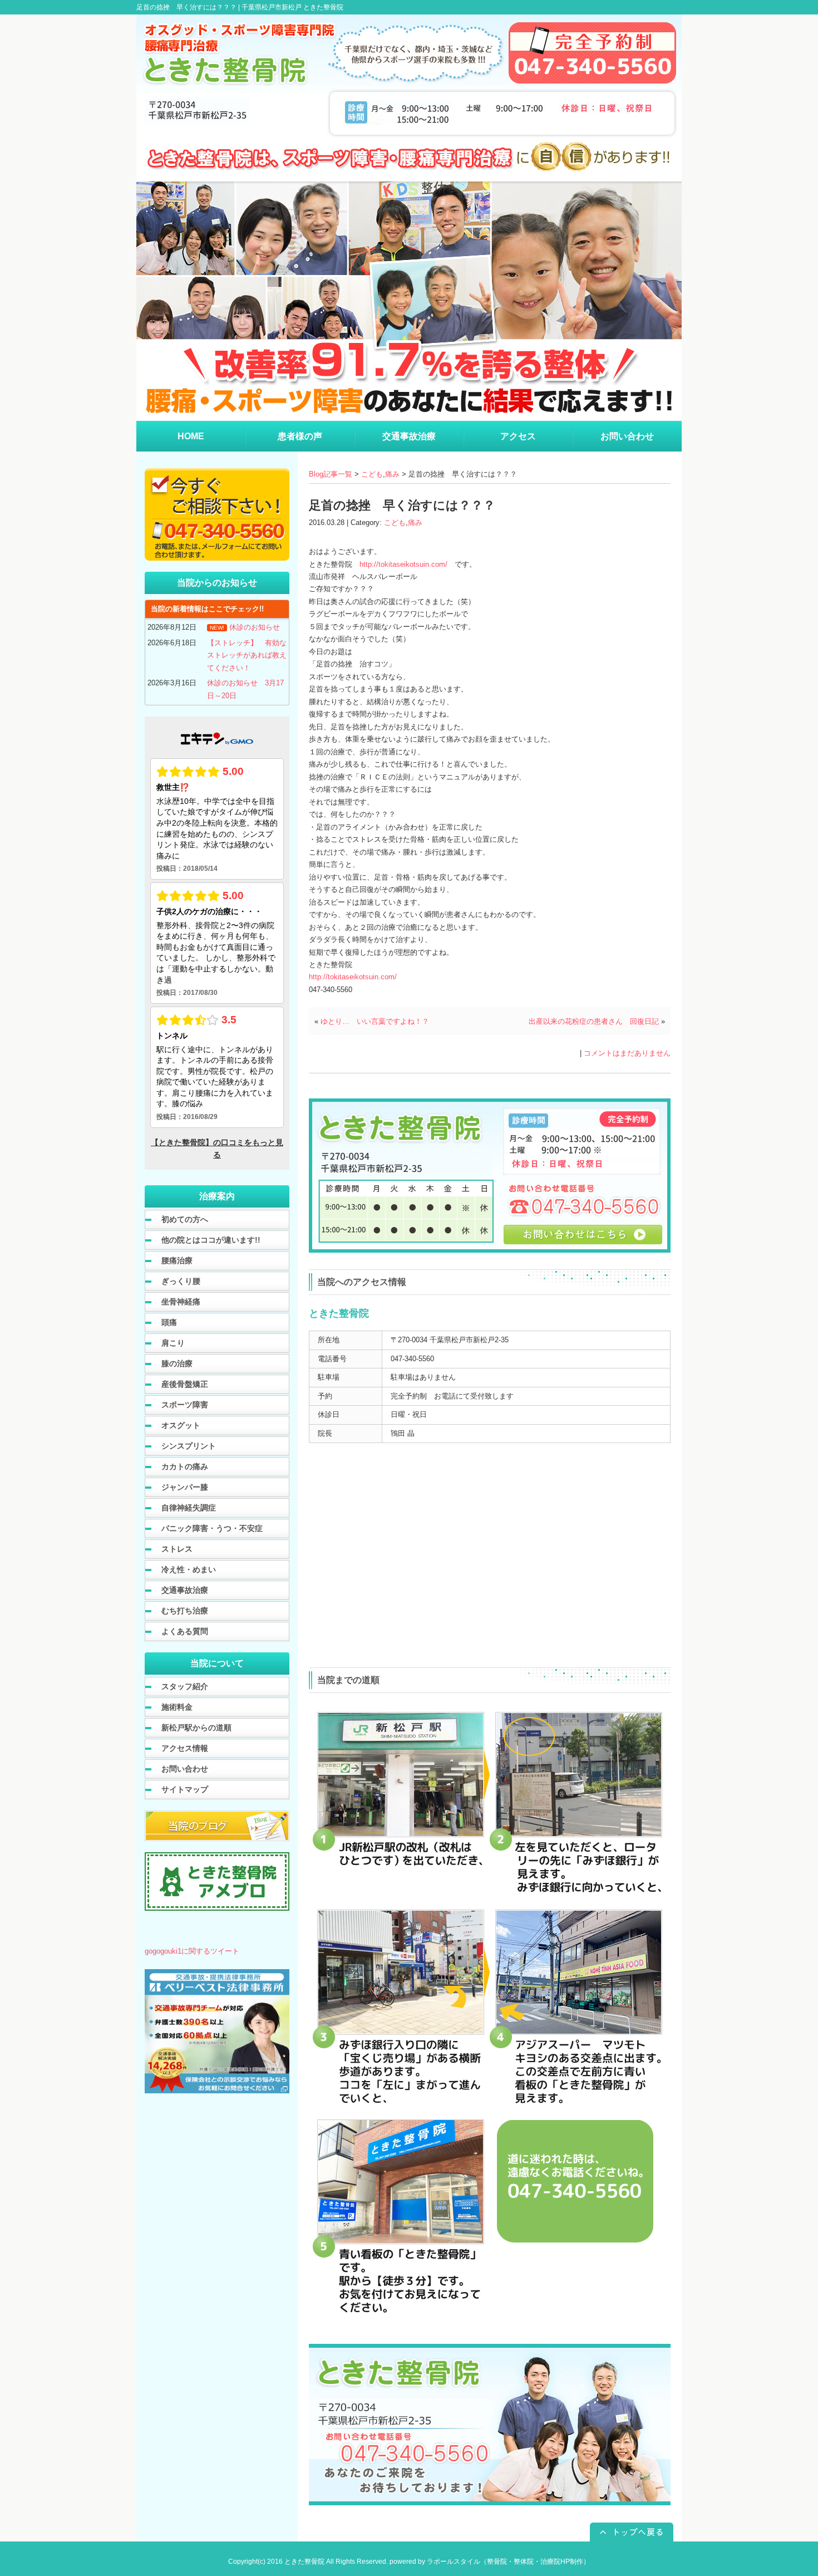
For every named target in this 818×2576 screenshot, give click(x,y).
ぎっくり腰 (181, 1281)
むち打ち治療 (185, 1611)
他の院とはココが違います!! (211, 1240)
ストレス (177, 1549)
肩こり (173, 1343)
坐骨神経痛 (181, 1302)
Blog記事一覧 (331, 474)
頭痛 (169, 1322)
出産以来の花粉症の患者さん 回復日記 (594, 1021)
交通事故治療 (185, 1590)
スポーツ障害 (185, 1405)
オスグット (181, 1425)
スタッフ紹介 (185, 1686)
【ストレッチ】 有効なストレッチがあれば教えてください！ (247, 655)
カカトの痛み (185, 1466)
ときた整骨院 (304, 2562)
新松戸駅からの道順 (196, 1728)
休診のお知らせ (255, 627)
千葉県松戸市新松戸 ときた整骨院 (292, 7)
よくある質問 (185, 1631)
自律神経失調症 (189, 1508)
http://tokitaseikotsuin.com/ (403, 564)
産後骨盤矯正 (185, 1384)
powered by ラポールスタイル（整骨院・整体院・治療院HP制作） (490, 2562)
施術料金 (177, 1707)
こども (372, 474)
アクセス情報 (185, 1748)
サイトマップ (185, 1789)
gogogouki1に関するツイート (192, 1951)
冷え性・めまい (189, 1569)
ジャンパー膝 (185, 1487)
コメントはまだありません (627, 1053)
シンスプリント (189, 1446)
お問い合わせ (185, 1769)
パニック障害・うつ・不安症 (212, 1528)
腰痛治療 (177, 1260)
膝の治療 (177, 1363)
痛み (392, 474)
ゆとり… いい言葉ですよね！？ (375, 1021)
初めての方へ (185, 1219)
